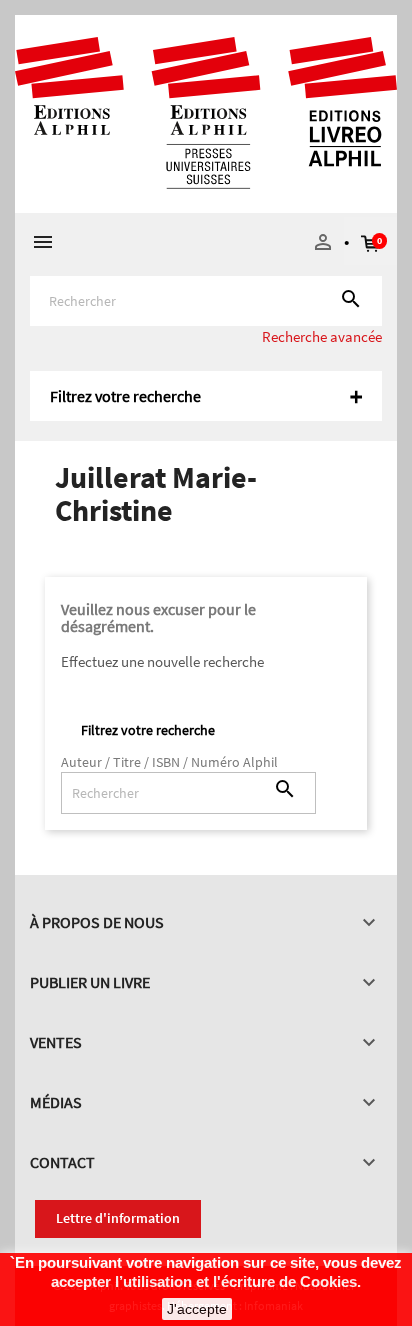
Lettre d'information (118, 1218)
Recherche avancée (322, 336)
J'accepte (197, 1309)
